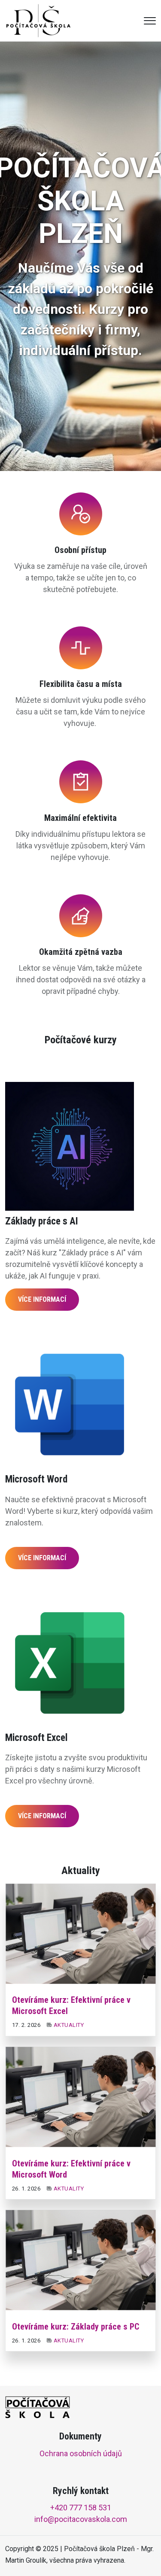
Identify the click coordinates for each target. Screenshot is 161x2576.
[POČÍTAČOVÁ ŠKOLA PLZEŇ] (38, 20)
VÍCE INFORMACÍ (42, 1299)
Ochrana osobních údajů (81, 2453)
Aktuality (69, 2025)
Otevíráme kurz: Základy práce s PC (76, 2327)
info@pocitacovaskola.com (81, 2519)
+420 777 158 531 (81, 2508)
